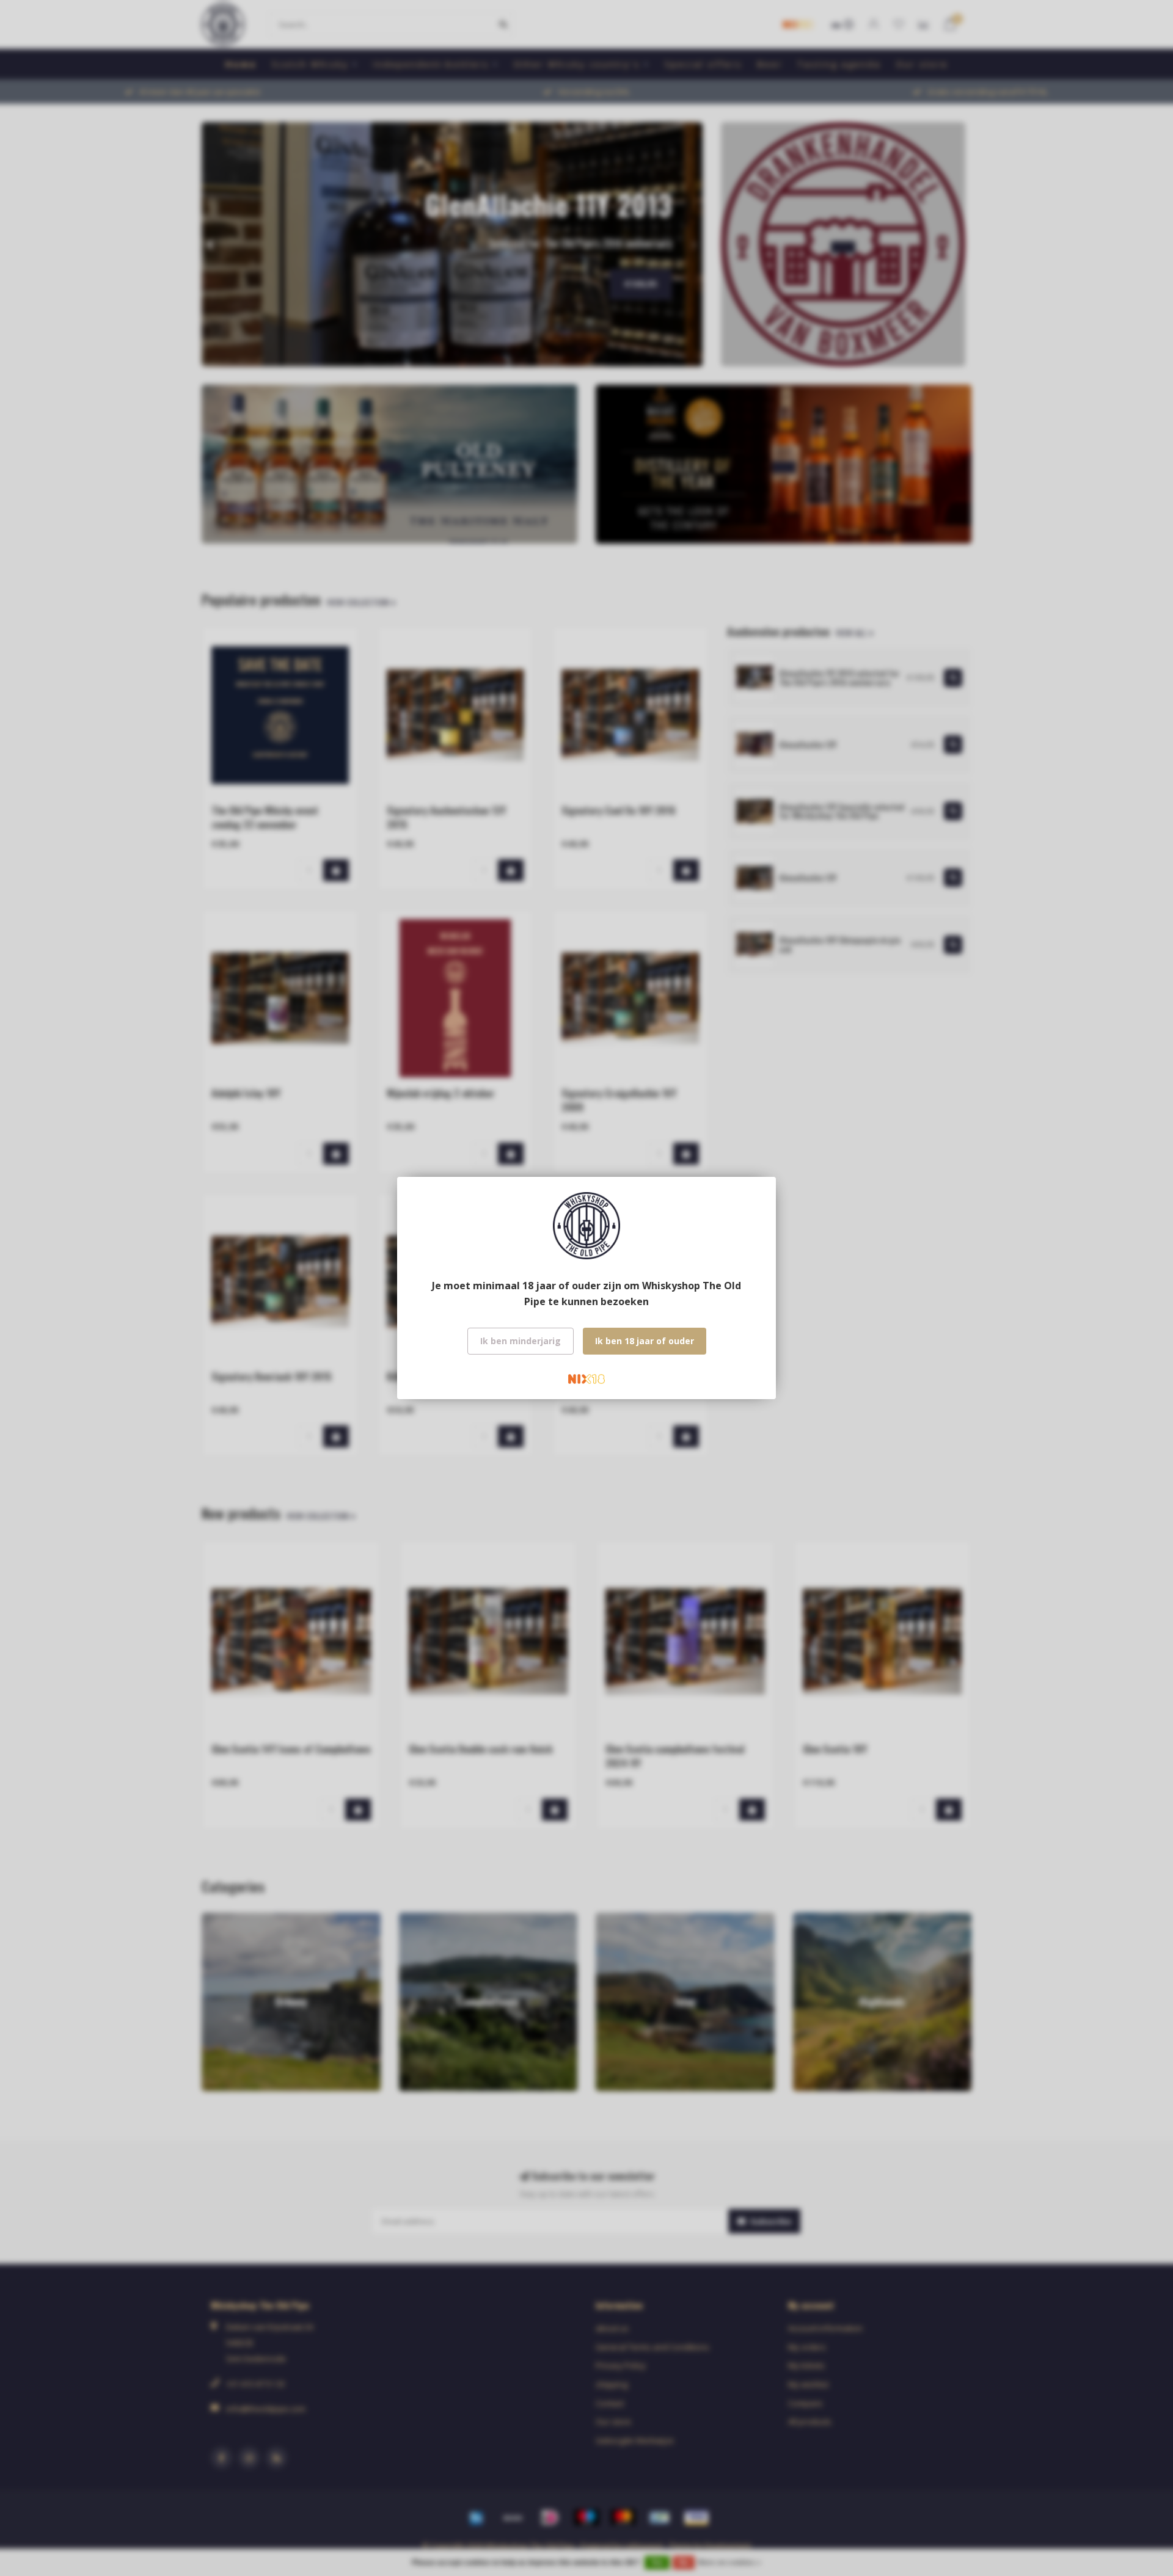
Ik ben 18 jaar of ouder (645, 1341)
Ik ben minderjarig (521, 1341)
